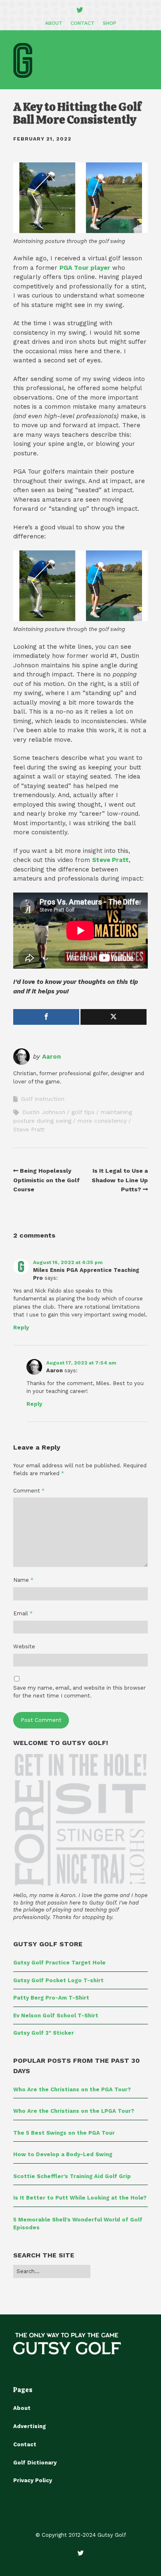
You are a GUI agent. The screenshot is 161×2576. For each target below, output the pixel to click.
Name (23, 1580)
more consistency (102, 1121)
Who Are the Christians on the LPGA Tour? (74, 2111)
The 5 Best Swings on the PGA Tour (64, 2133)
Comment (29, 1491)
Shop (110, 23)
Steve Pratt (110, 860)
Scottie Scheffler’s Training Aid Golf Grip (72, 2176)
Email (23, 1613)
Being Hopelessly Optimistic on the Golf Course (46, 1180)
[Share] (46, 1017)
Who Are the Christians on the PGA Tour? (72, 2089)
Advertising (30, 2426)
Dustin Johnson (44, 1112)
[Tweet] (114, 1017)
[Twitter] (81, 2553)
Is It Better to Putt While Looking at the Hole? (80, 2198)
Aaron (51, 1057)
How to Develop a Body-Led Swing (63, 2154)
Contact (83, 23)
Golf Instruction (43, 1099)
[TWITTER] (80, 10)
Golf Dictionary (35, 2463)
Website (24, 1646)
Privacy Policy (33, 2480)
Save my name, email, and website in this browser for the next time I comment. (79, 1692)
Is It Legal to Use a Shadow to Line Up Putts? (120, 1180)
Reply (21, 1327)
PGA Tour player (85, 268)
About (54, 23)
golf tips (83, 1112)
